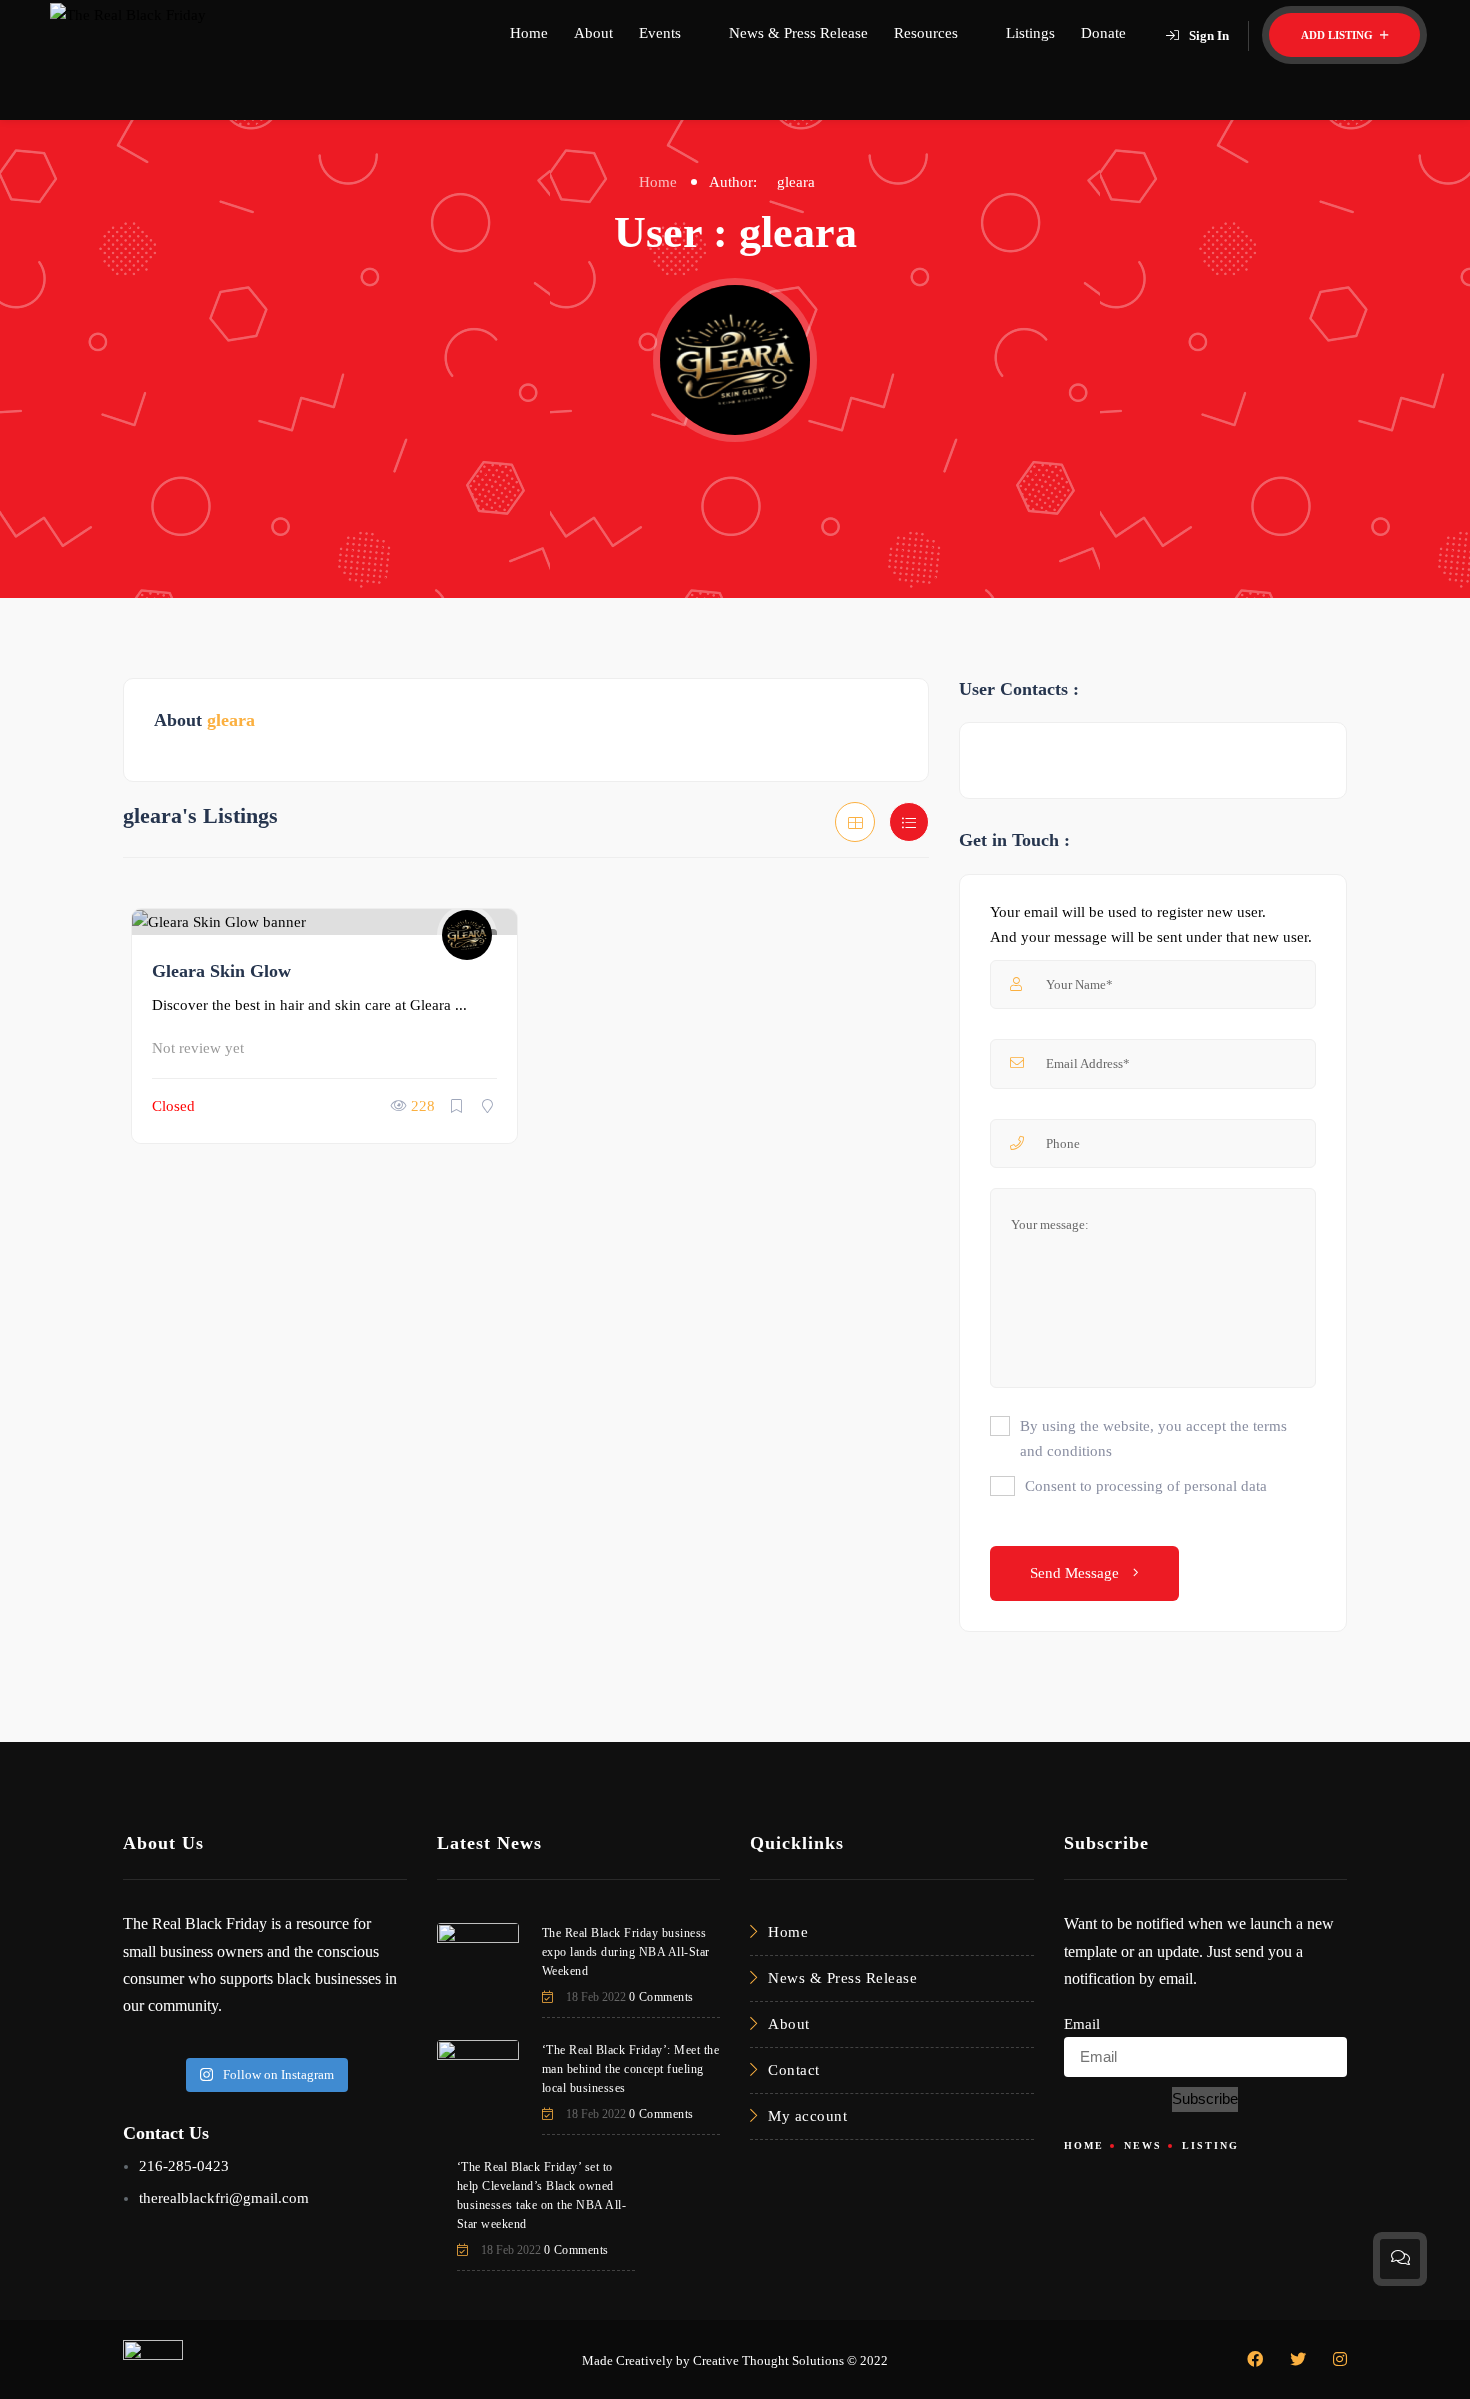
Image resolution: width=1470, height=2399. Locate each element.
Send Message (1076, 1573)
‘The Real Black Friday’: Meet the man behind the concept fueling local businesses (631, 2069)
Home (529, 33)
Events (660, 33)
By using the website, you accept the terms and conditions (1153, 1438)
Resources (926, 33)
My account (807, 2116)
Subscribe (1205, 2098)
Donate (1103, 33)
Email (1082, 2024)
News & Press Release (798, 33)
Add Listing (1338, 35)
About (593, 33)
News (1143, 2145)
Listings (1030, 33)
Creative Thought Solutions (768, 2360)
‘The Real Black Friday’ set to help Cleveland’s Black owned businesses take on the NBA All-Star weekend (542, 2195)
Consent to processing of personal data (1146, 1486)
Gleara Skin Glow (221, 971)
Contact (794, 2070)
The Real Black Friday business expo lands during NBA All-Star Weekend (626, 1952)
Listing (1210, 2145)
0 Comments (661, 1997)
